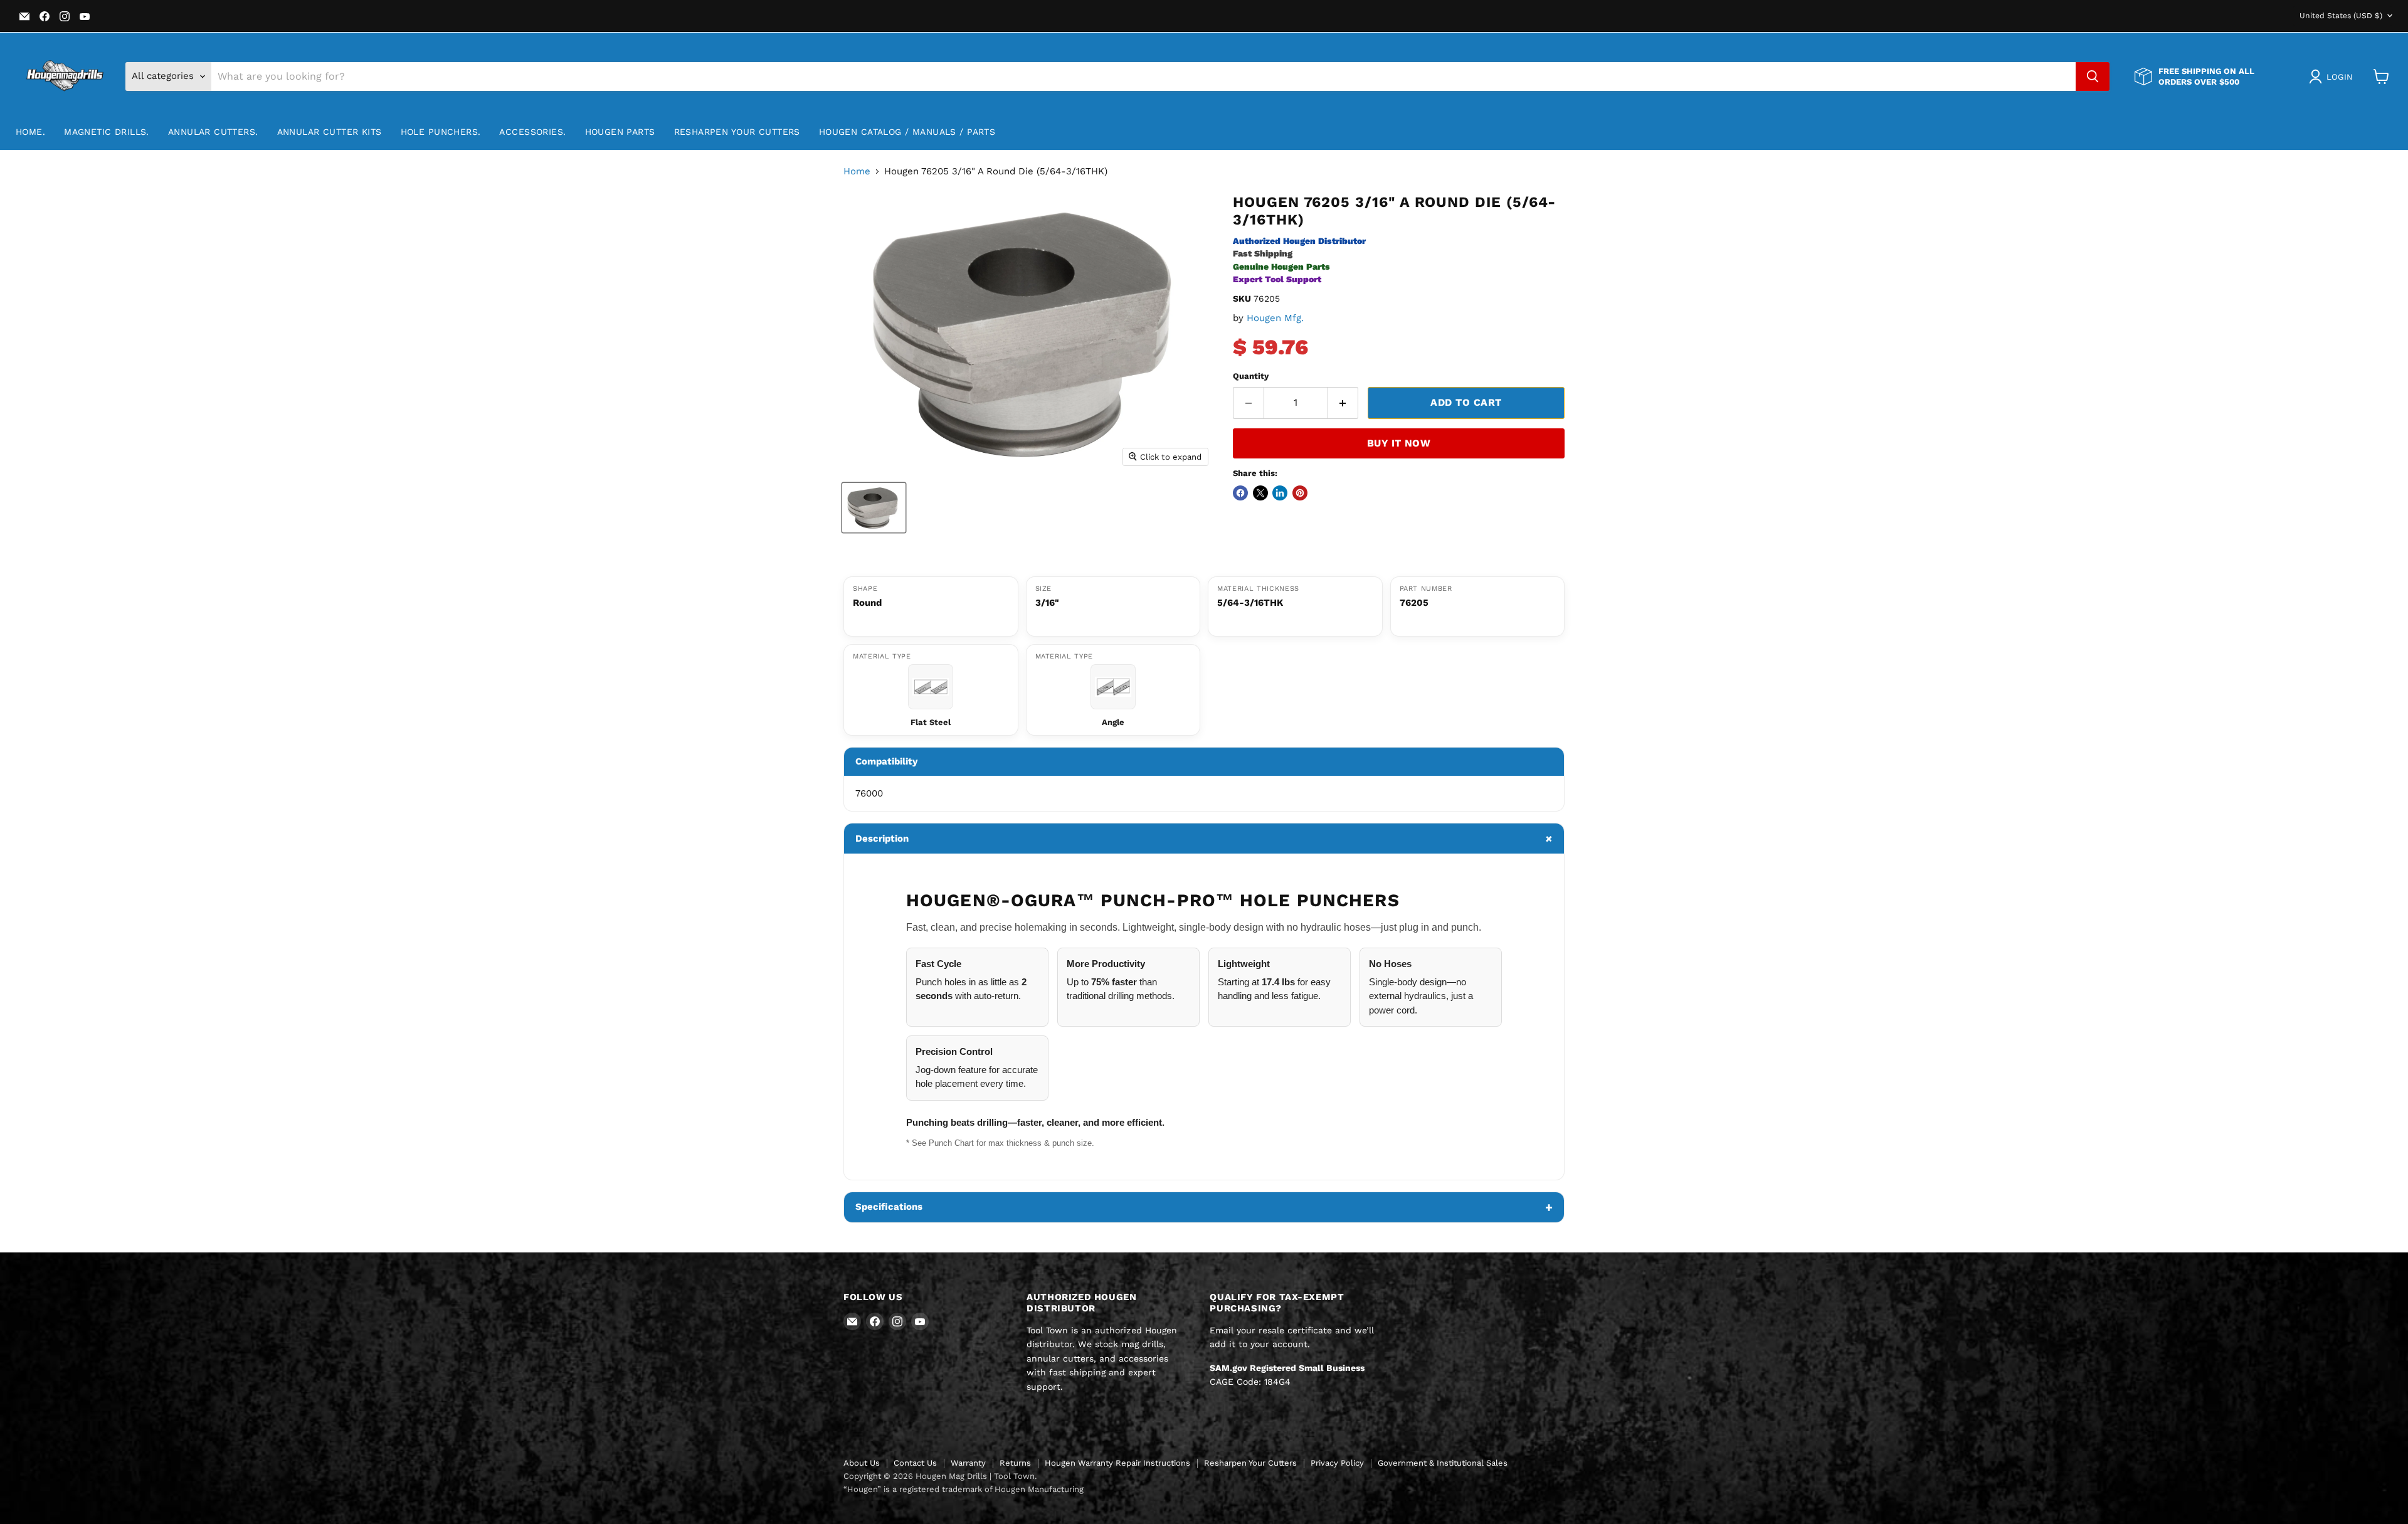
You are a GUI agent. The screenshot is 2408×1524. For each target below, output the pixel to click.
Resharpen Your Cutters (737, 132)
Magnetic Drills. (107, 132)
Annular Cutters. (213, 132)
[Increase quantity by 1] (1344, 403)
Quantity (1251, 376)
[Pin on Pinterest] (1300, 493)
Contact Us (915, 1463)
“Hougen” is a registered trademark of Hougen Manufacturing (964, 1489)
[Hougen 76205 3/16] (874, 508)
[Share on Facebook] (1240, 493)
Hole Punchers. (441, 132)
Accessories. (532, 132)
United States (2341, 16)
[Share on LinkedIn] (1280, 493)
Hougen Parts (620, 132)
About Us (862, 1463)
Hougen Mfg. (1275, 318)
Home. (30, 132)
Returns (1015, 1463)
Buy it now (1399, 443)
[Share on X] (1260, 493)
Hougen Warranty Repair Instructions (1117, 1463)
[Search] (2093, 77)
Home (857, 172)
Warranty (968, 1463)
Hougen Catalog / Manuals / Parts (907, 132)
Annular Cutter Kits (330, 132)
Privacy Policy (1337, 1463)
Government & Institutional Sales (1443, 1463)
